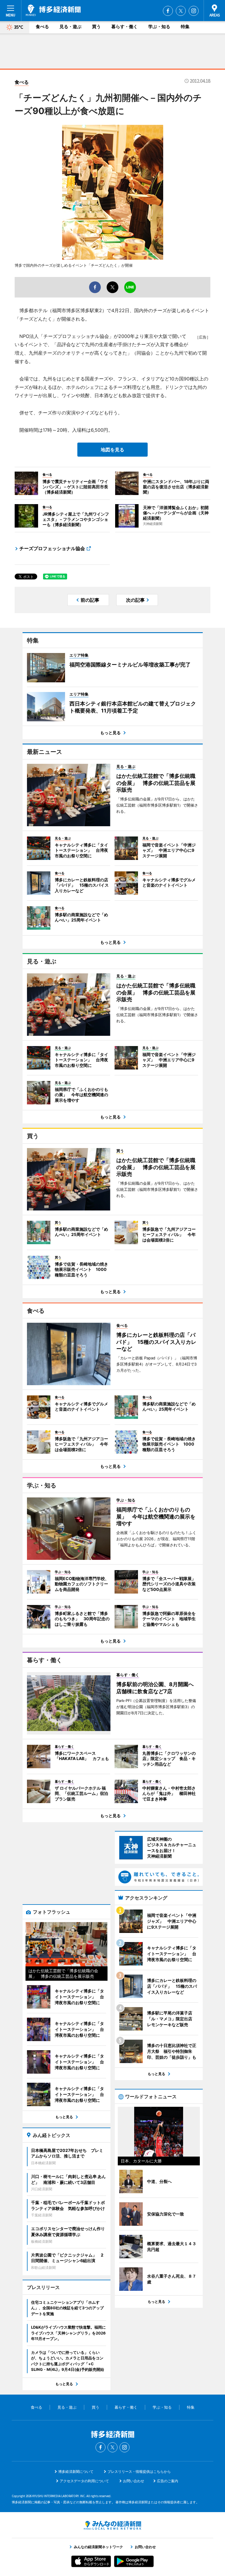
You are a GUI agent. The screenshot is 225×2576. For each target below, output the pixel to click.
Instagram (194, 11)
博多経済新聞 (53, 10)
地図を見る (112, 450)
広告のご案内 (168, 2481)
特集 (185, 27)
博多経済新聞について (76, 2472)
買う (96, 27)
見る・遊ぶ (70, 27)
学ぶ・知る (159, 27)
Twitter (181, 11)
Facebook (168, 11)
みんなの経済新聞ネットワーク (112, 2525)
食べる (42, 27)
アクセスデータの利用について (84, 2481)
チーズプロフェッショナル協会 (52, 548)
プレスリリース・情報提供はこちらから (139, 2472)
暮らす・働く (125, 27)
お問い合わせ (134, 2481)
